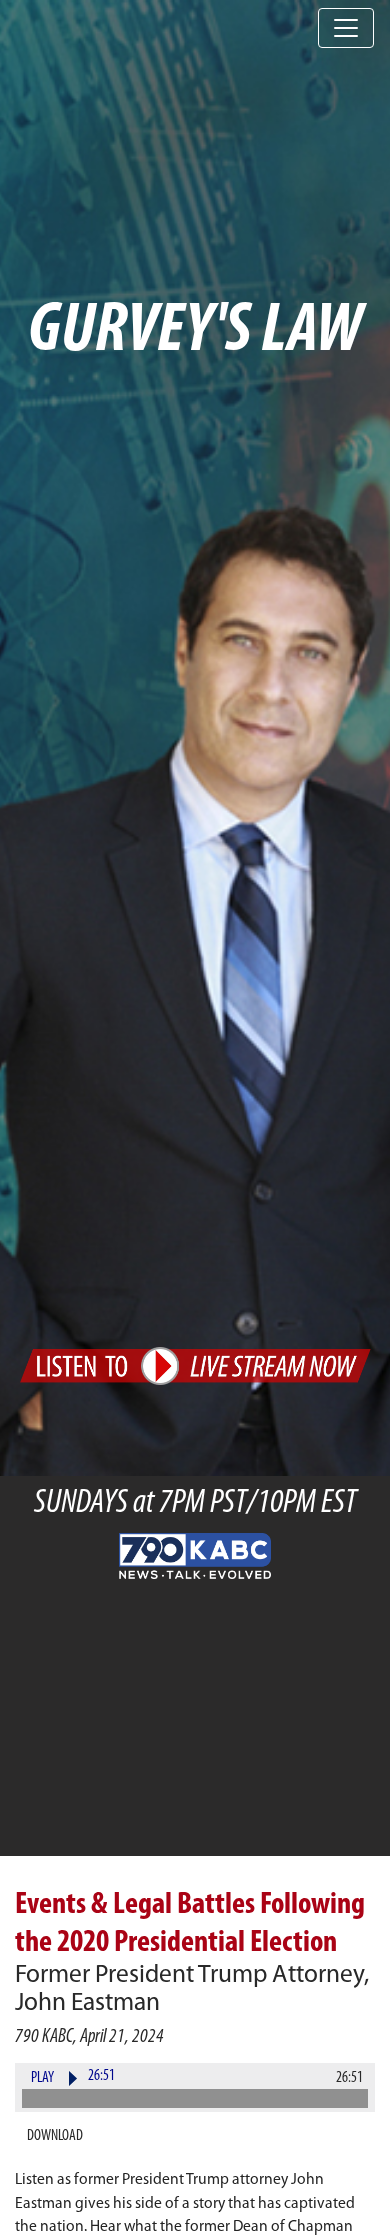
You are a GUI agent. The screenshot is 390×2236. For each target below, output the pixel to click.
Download (55, 2136)
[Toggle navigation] (346, 28)
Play (42, 2078)
